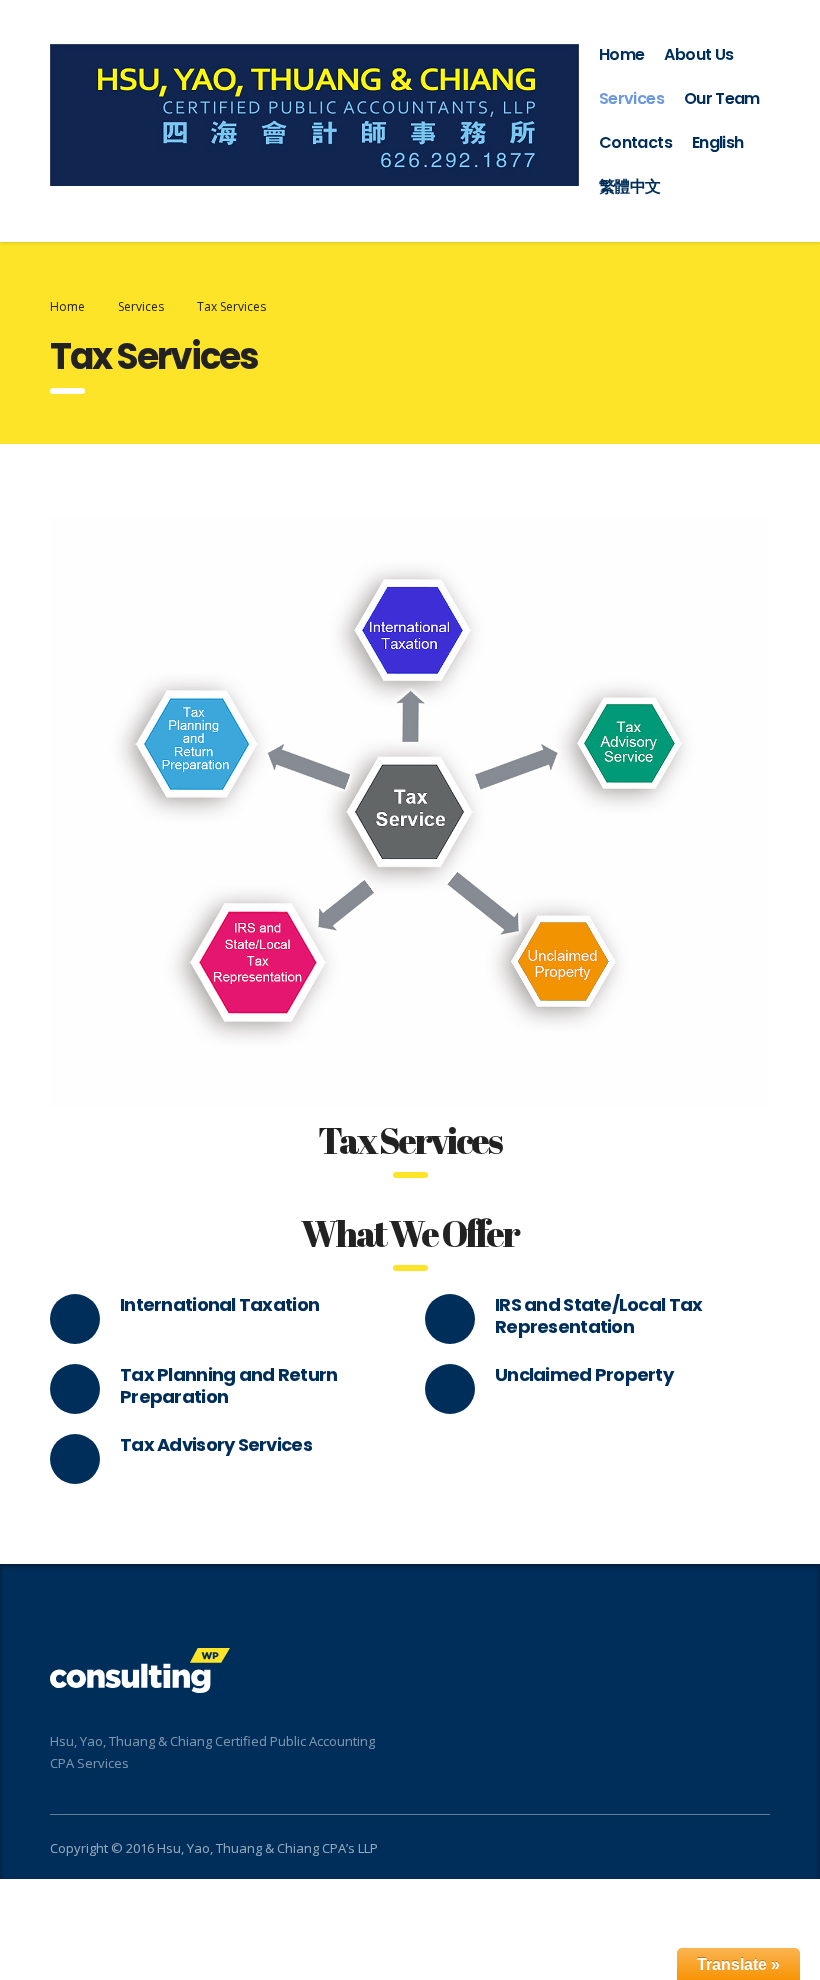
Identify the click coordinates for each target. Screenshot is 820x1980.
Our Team (722, 98)
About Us (698, 54)
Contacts (635, 142)
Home (621, 54)
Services (631, 98)
